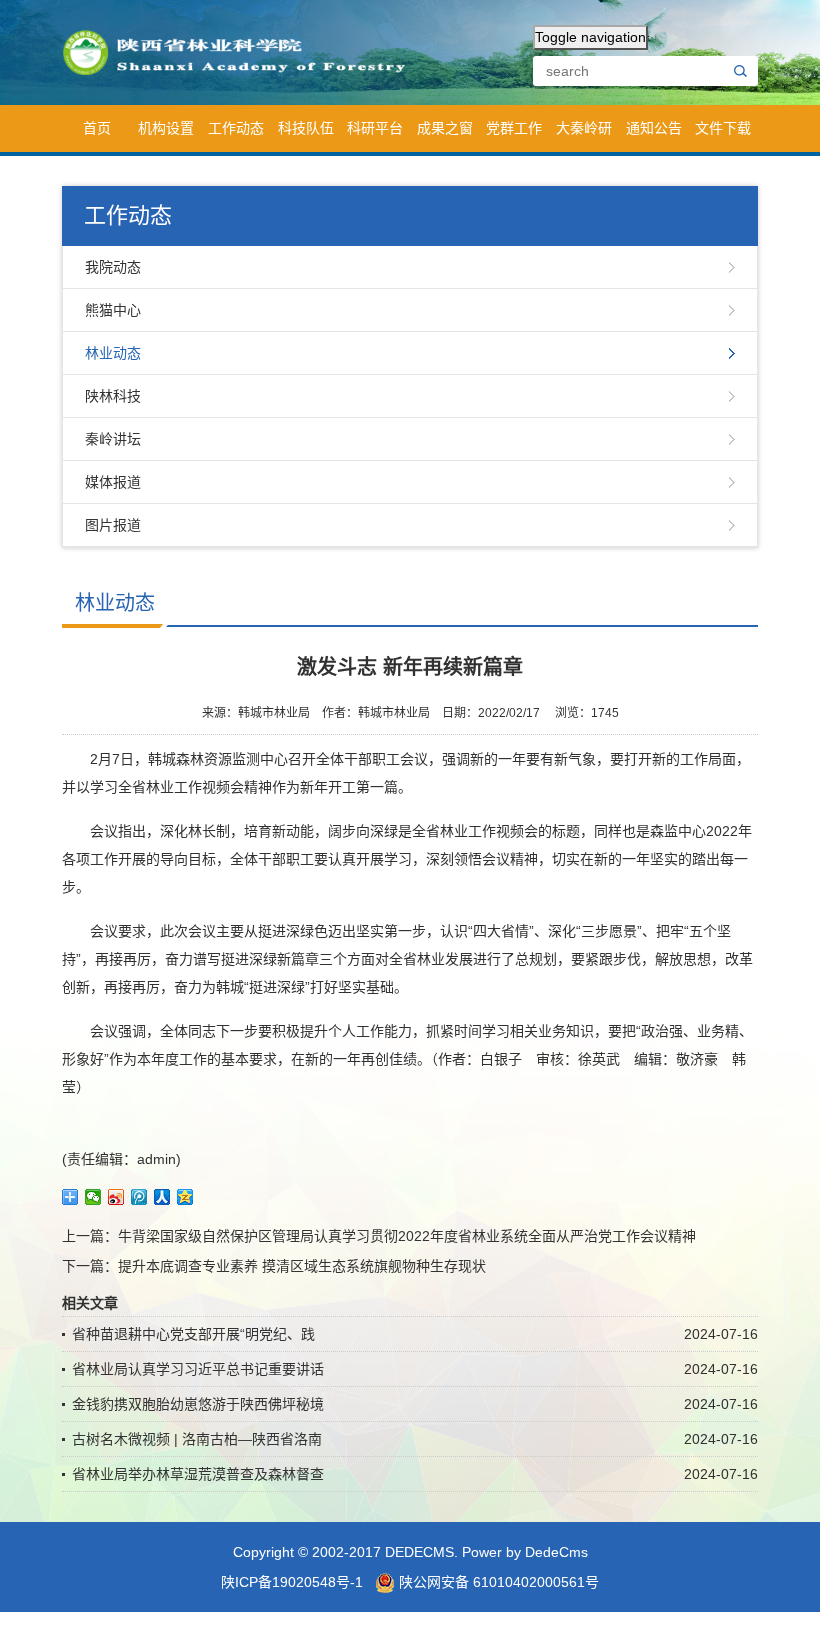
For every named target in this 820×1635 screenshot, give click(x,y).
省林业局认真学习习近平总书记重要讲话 (198, 1369)
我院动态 (113, 267)
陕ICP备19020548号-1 (292, 1582)
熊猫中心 (113, 310)
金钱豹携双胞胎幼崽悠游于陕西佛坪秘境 (198, 1404)
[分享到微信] (93, 1197)
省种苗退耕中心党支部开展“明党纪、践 (193, 1334)
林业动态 (113, 353)
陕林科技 (113, 396)
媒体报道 (113, 482)
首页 (97, 128)
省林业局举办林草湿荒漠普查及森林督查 (198, 1474)
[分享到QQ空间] (185, 1197)
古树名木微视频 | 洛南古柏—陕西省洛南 (197, 1439)
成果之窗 (445, 128)
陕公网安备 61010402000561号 (497, 1582)
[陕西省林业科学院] (241, 51)
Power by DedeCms (525, 1552)
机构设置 (166, 128)
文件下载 (723, 128)
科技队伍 (306, 128)
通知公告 (654, 128)
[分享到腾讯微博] (139, 1197)
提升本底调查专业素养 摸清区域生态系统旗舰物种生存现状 (302, 1266)
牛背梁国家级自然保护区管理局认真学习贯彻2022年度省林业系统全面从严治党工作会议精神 (407, 1236)
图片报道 (113, 525)
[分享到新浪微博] (116, 1197)
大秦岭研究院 (584, 136)
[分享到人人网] (162, 1197)
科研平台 (375, 128)
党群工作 (514, 128)
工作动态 (236, 128)
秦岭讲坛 (113, 439)
